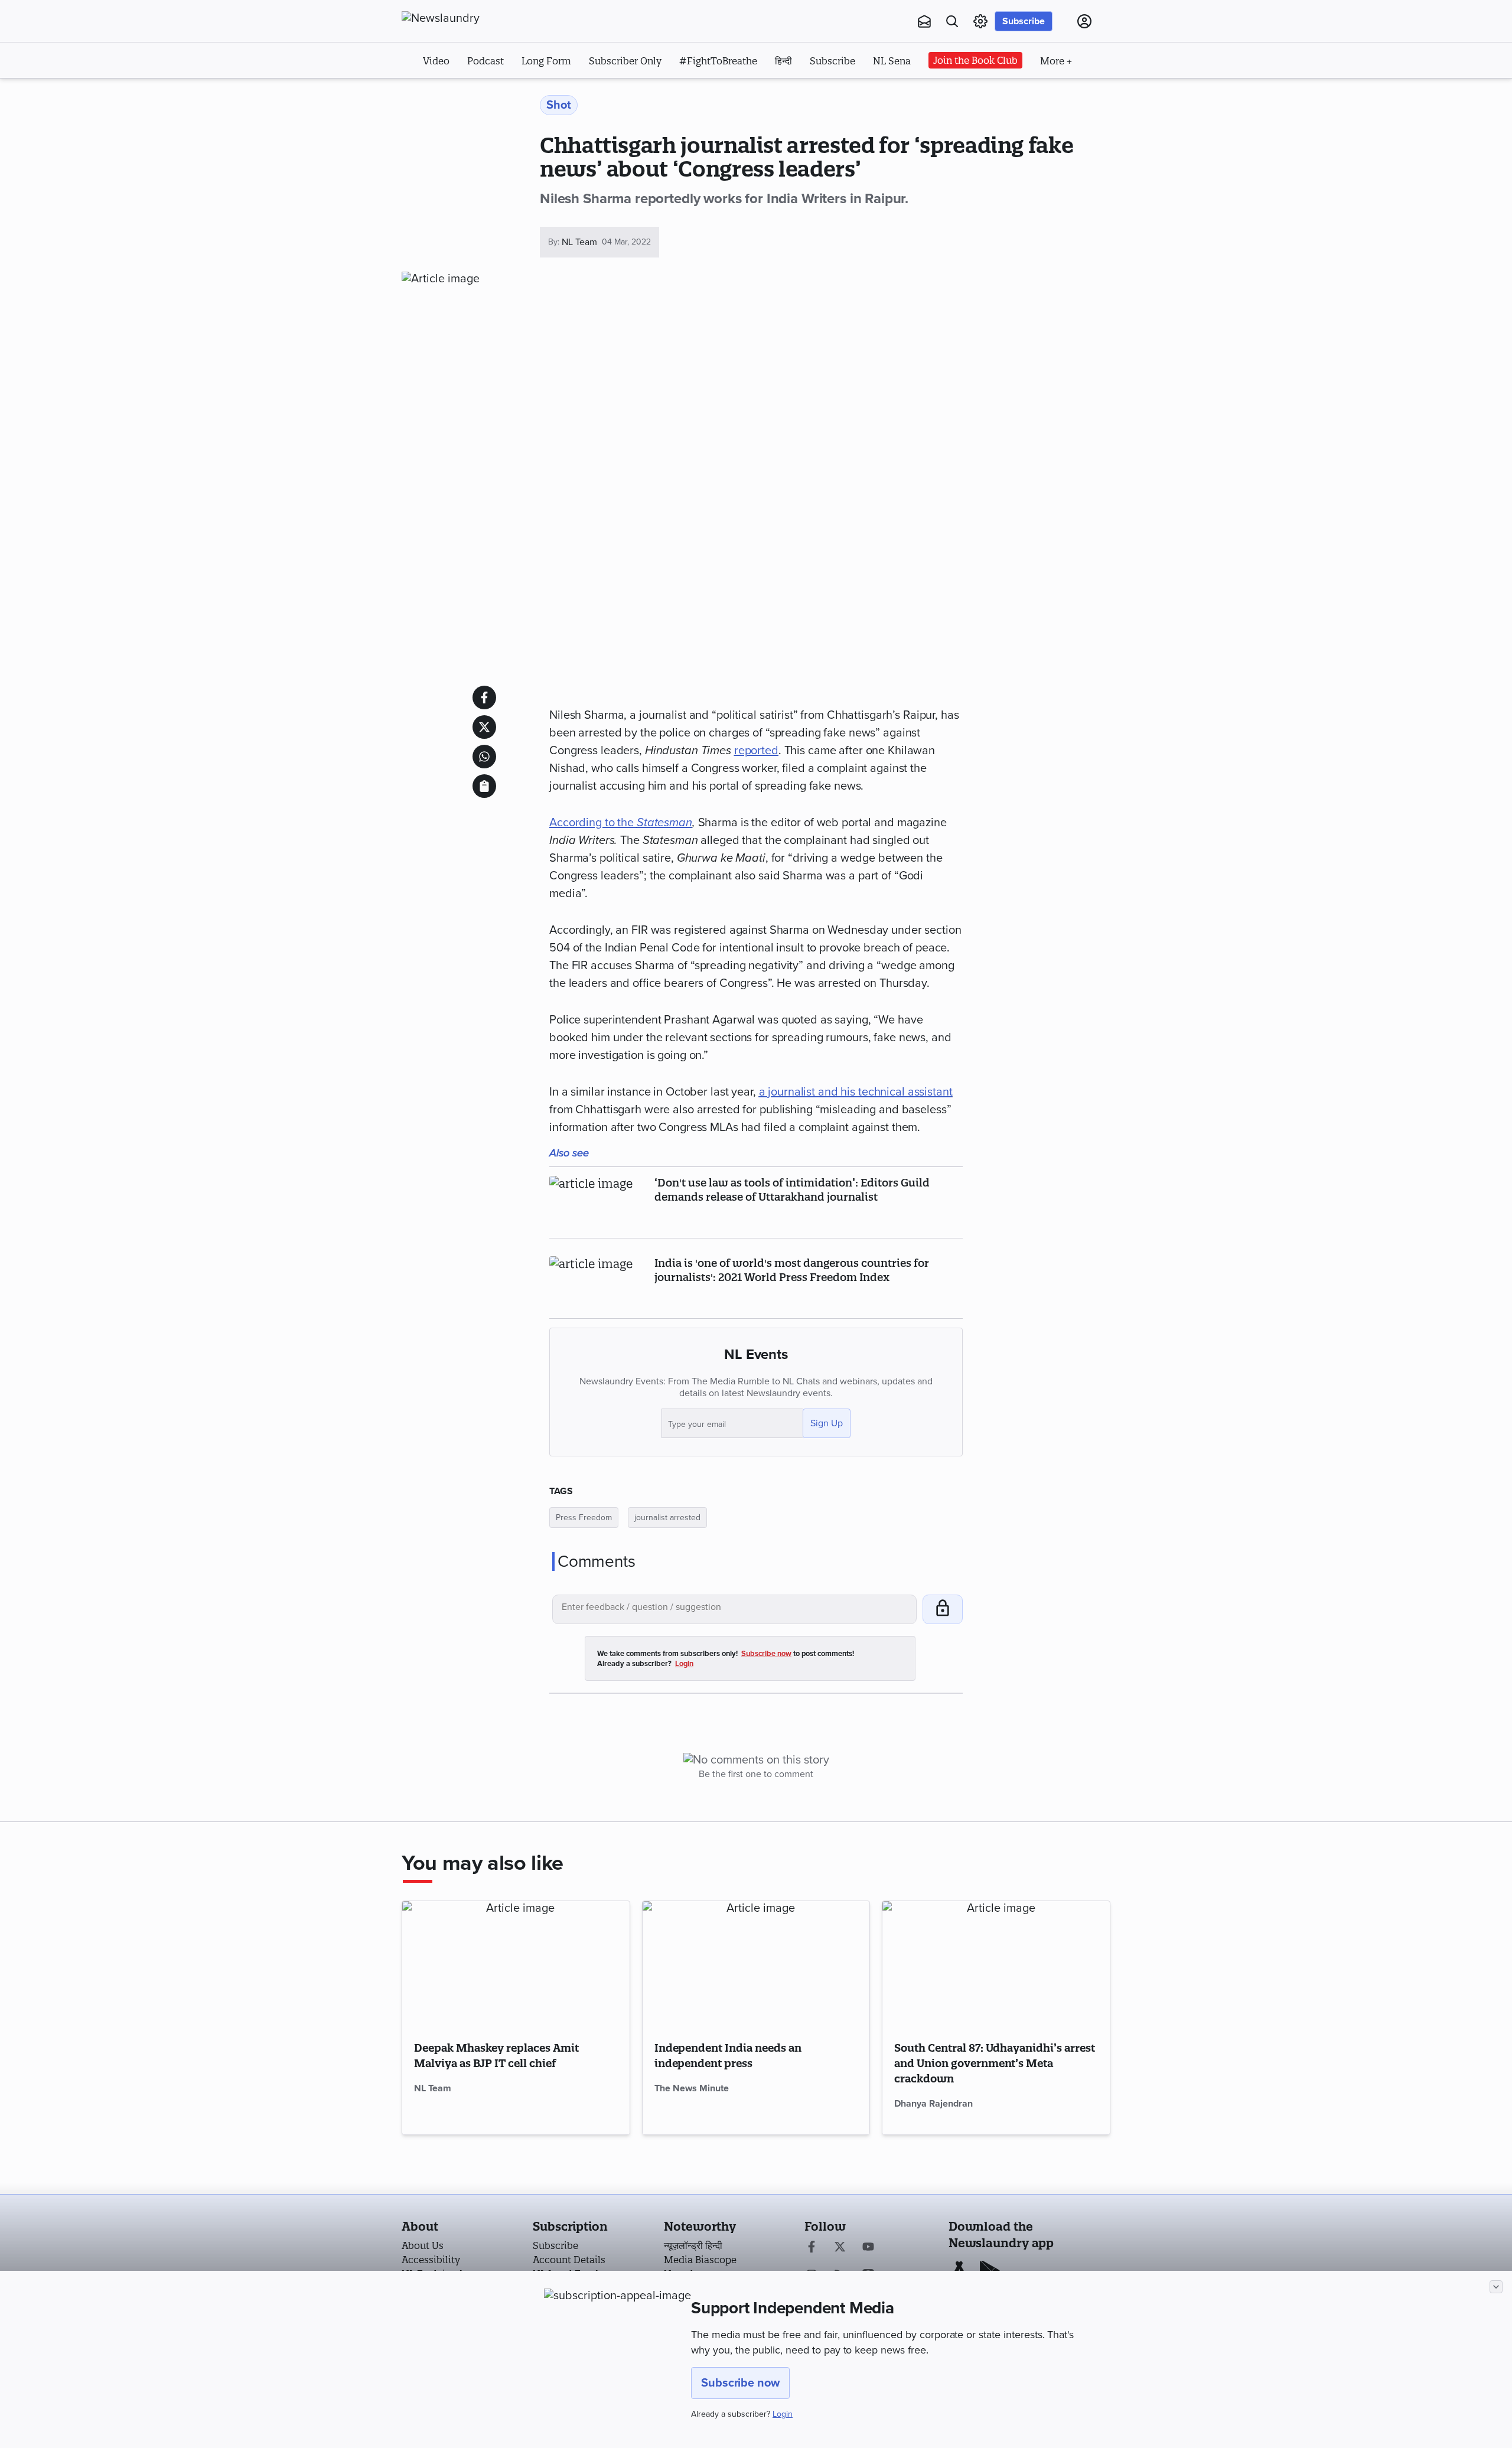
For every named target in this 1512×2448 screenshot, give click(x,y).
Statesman (664, 823)
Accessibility (431, 2260)
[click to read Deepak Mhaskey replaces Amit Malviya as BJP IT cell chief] (516, 1965)
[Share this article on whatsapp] (484, 757)
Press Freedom (584, 1518)
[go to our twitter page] (840, 2248)
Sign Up (827, 1423)
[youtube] (868, 2248)
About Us (423, 2245)
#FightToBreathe (718, 61)
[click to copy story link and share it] (484, 786)
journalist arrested (667, 1518)
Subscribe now (740, 2383)
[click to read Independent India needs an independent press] (756, 1965)
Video (436, 61)
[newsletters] (924, 21)
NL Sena (892, 61)
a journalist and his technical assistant (856, 1092)
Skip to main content (460, 93)
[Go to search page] (952, 21)
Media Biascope (700, 2260)
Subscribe (1024, 21)
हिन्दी (783, 61)
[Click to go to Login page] (1084, 21)
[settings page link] (980, 21)
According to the (593, 823)
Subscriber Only (625, 61)
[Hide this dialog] (1496, 2287)
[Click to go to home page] (467, 18)
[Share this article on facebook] (484, 697)
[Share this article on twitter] (484, 727)
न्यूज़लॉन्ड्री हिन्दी (693, 2245)
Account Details (569, 2260)
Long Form (546, 61)
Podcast (485, 61)
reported (756, 751)
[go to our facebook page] (812, 2248)
